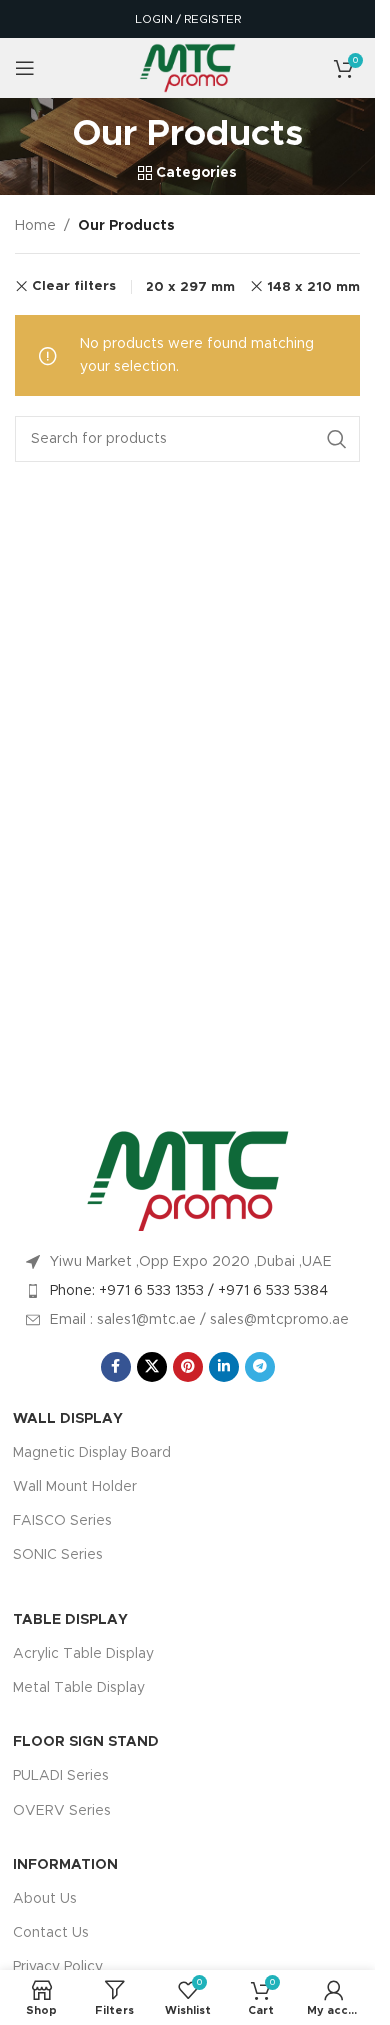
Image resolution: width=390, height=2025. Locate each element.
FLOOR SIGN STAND (86, 1742)
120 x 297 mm (187, 287)
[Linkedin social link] (224, 1367)
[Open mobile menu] (25, 68)
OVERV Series (62, 1811)
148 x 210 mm (313, 287)
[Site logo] (187, 68)
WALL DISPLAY (68, 1419)
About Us (45, 1899)
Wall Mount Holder (75, 1487)
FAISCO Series (62, 1521)
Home (35, 226)
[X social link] (152, 1367)
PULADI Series (61, 1776)
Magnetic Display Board (92, 1453)
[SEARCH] (337, 439)
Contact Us (51, 1933)
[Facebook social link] (116, 1367)
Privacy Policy (58, 1967)
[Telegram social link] (260, 1367)
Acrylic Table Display (83, 1654)
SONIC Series (58, 1555)
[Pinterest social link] (188, 1367)
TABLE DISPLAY (70, 1620)
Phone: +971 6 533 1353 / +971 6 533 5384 (189, 1291)
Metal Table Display (79, 1688)
